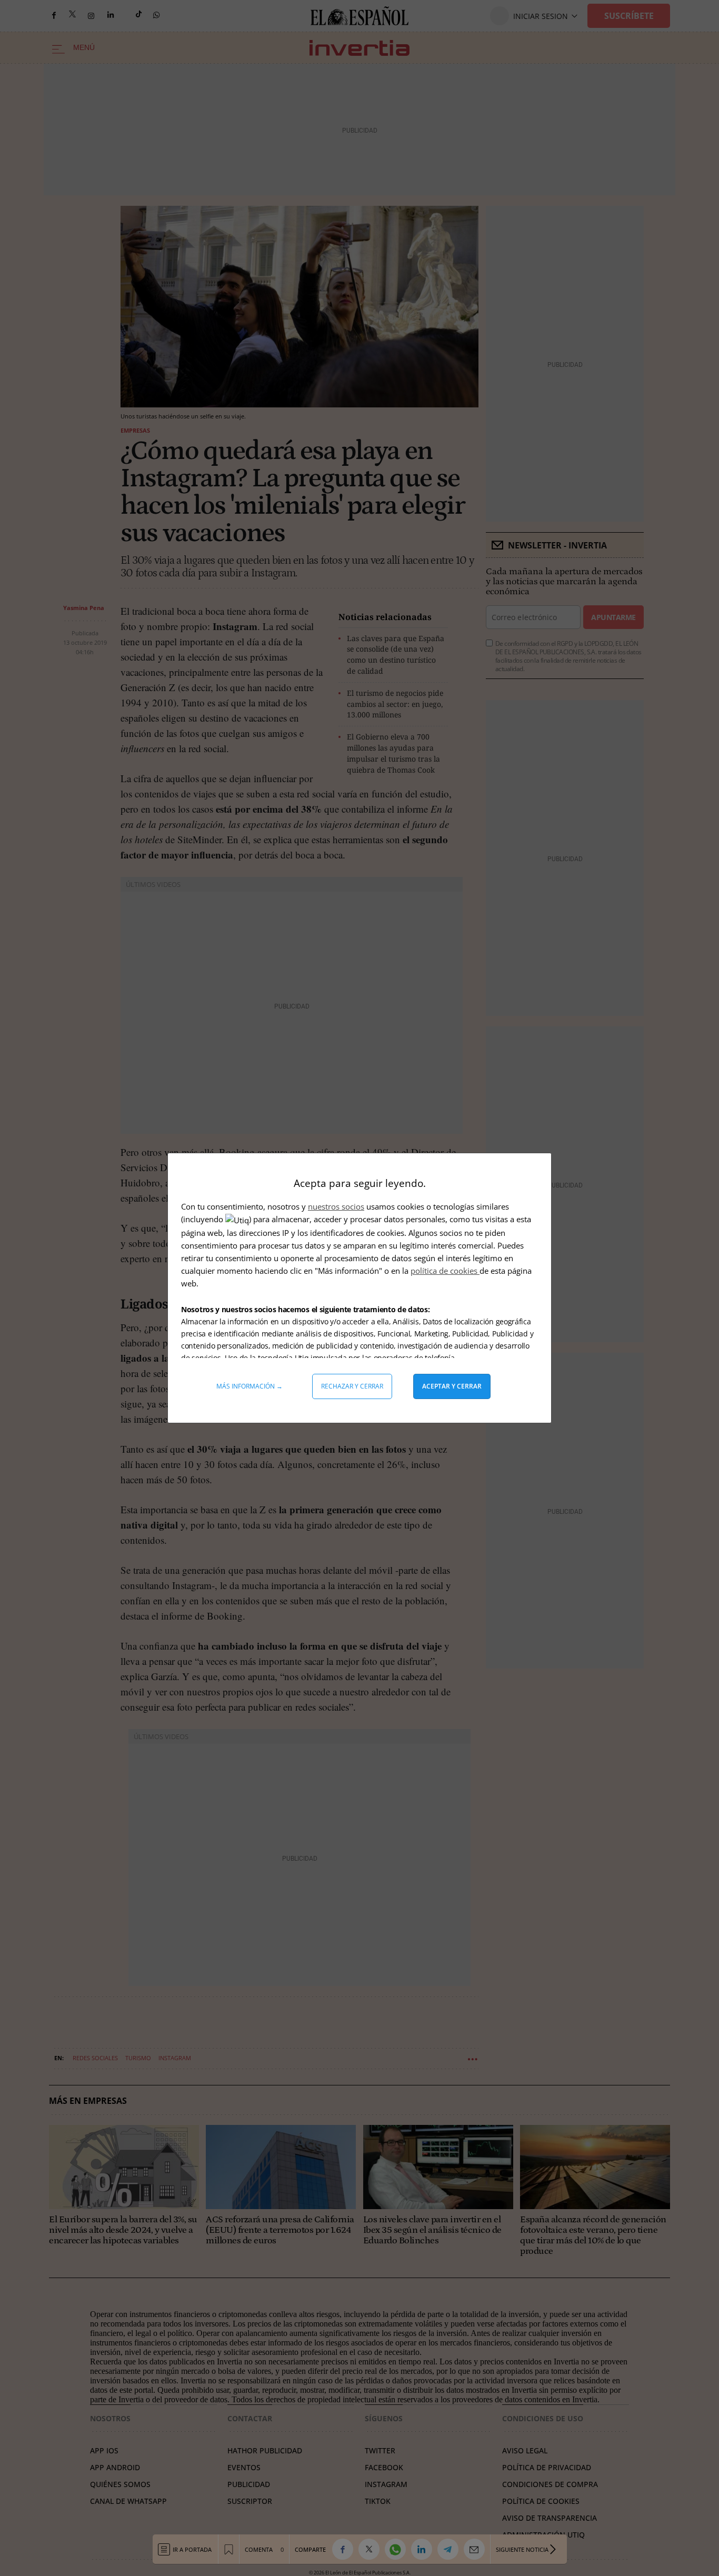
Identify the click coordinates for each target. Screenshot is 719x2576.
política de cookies (445, 1271)
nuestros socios (336, 1206)
